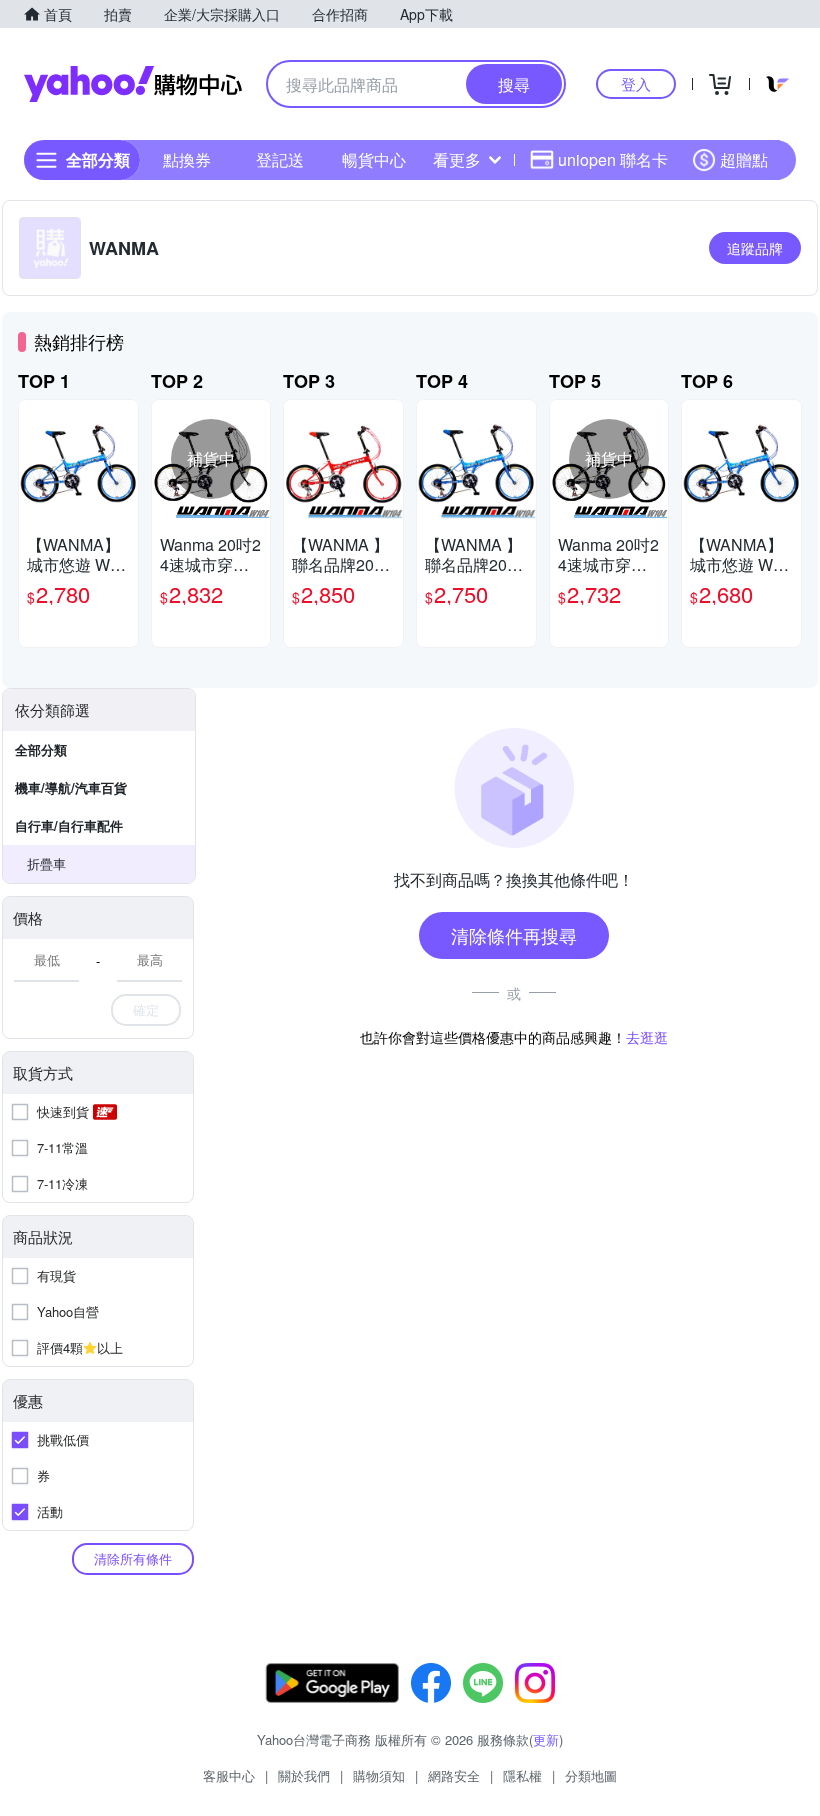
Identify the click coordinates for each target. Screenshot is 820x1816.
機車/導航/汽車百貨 (71, 787)
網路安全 (454, 1775)
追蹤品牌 (755, 248)
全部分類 (41, 749)
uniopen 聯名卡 (613, 159)
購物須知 (379, 1775)
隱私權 (522, 1775)
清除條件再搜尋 (514, 935)
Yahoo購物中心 (133, 84)
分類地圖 (591, 1775)
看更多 (457, 159)
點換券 (187, 159)
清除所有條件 (133, 1558)
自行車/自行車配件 (69, 825)
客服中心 (229, 1775)
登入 (636, 83)
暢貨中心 (374, 159)
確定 (146, 1009)
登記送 (280, 159)
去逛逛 (647, 1037)
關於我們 (304, 1775)
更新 (546, 1739)
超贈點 (744, 159)
